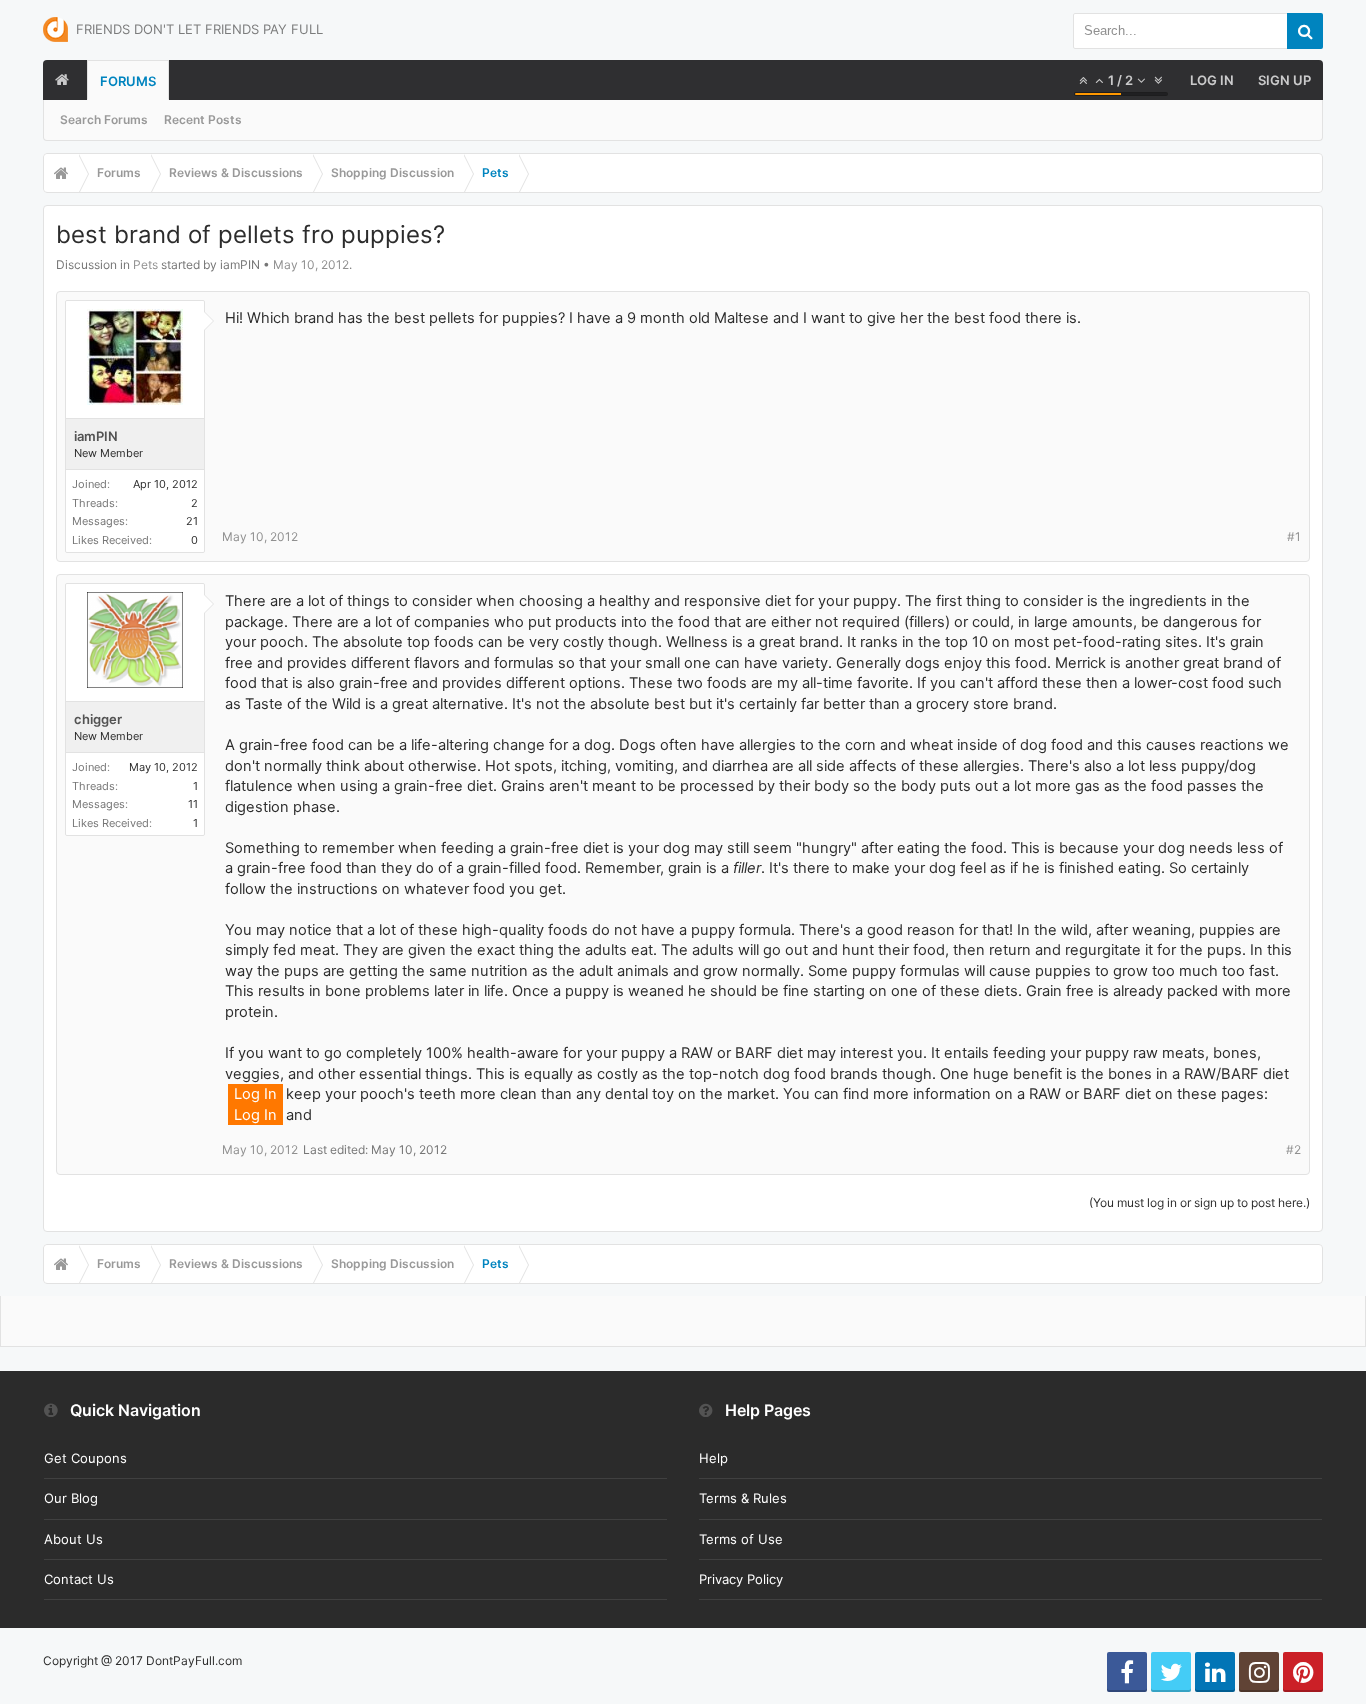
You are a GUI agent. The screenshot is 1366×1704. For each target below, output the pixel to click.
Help (713, 1458)
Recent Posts (203, 119)
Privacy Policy (741, 1579)
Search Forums (104, 119)
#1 (1294, 536)
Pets (145, 264)
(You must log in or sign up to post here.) (1199, 1202)
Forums (128, 81)
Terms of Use (741, 1539)
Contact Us (79, 1579)
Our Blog (71, 1498)
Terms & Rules (743, 1498)
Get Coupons (85, 1458)
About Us (73, 1539)
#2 (1293, 1149)
